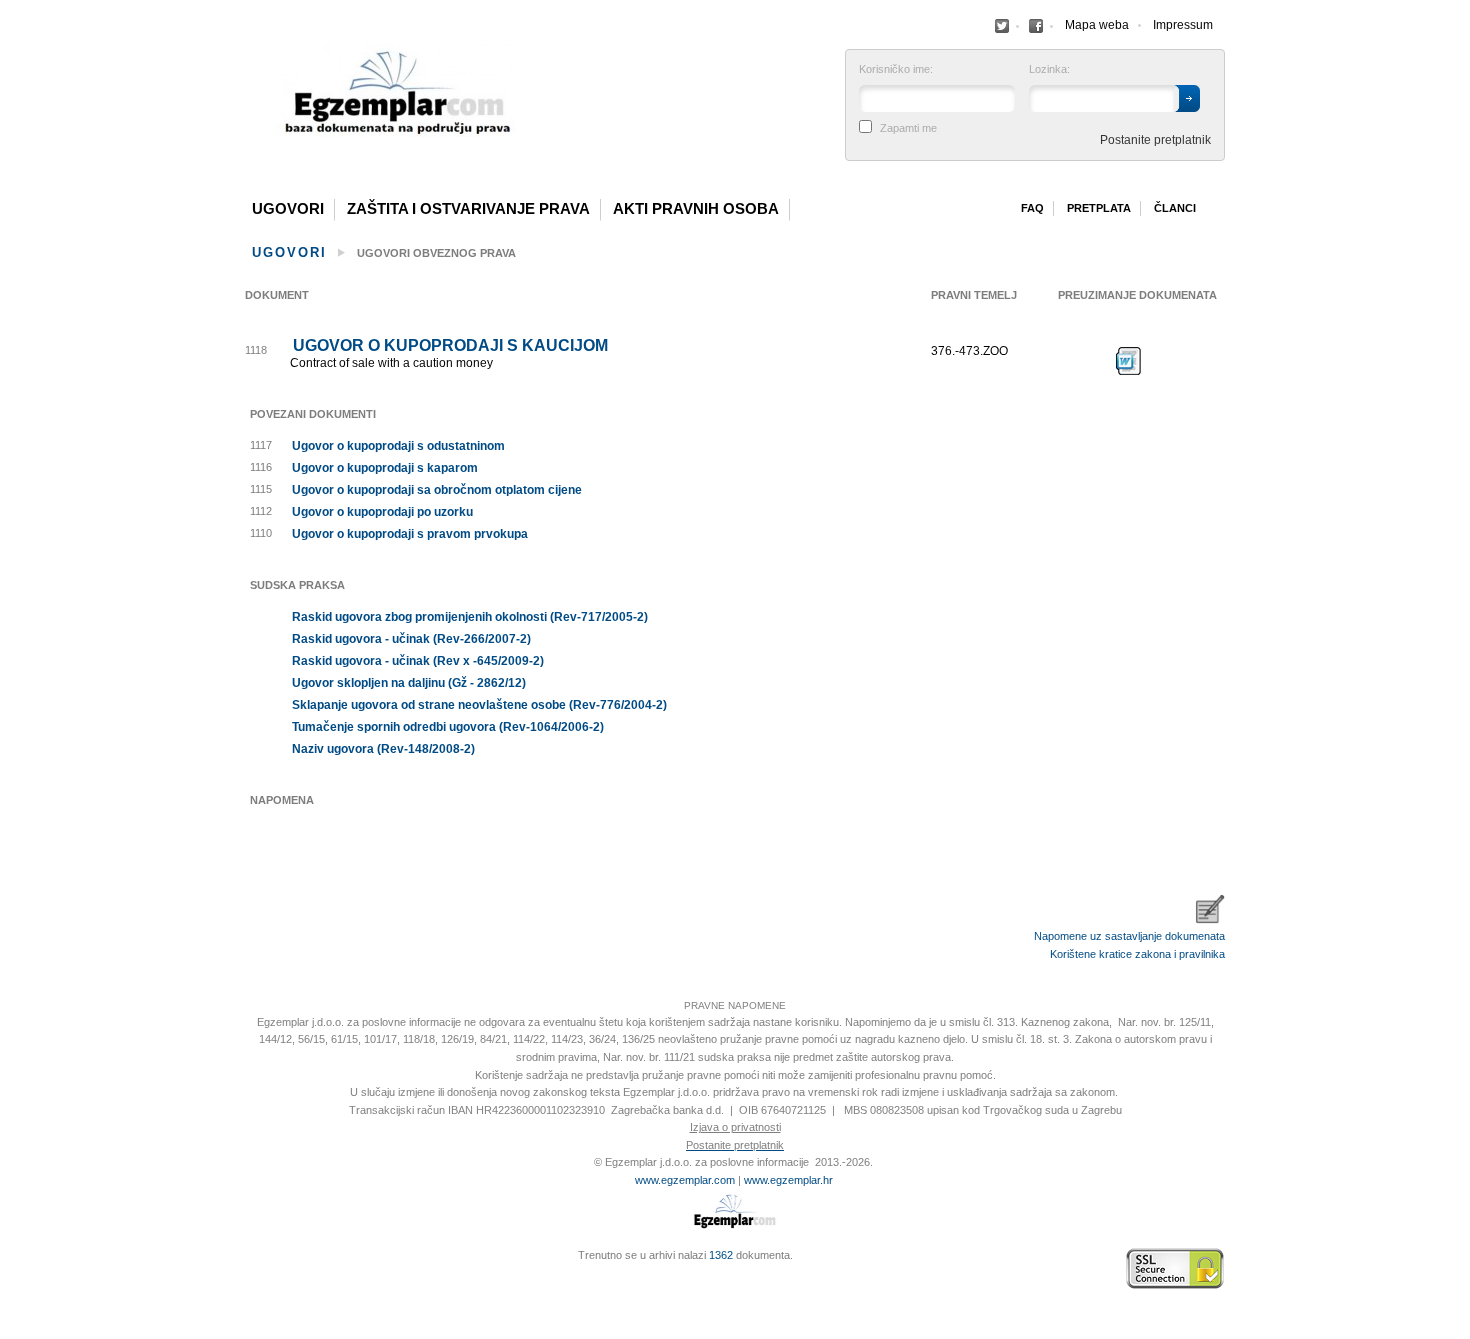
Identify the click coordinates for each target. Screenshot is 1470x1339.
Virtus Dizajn (250, 1279)
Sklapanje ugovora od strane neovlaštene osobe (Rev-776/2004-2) (479, 705)
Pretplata (1099, 208)
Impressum (1183, 25)
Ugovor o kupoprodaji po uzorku (382, 512)
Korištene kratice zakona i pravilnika (1137, 954)
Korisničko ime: (896, 69)
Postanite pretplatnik (1155, 140)
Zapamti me (908, 128)
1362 (721, 1255)
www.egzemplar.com (685, 1180)
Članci (1175, 208)
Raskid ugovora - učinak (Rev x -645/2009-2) (418, 661)
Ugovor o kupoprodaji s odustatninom (398, 446)
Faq (1032, 208)
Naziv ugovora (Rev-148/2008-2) (383, 749)
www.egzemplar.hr (788, 1180)
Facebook (1002, 26)
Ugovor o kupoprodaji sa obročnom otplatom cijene (437, 490)
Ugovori (288, 209)
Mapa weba (1097, 25)
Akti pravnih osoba (696, 209)
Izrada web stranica (250, 1269)
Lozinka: (1049, 69)
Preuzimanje (1129, 361)
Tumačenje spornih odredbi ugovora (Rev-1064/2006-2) (448, 727)
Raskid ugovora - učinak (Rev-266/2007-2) (411, 639)
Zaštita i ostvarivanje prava (468, 209)
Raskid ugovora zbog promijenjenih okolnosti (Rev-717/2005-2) (470, 617)
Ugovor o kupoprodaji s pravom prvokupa (410, 534)
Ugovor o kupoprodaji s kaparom (385, 468)
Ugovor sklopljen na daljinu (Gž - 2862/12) (409, 683)
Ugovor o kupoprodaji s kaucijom (450, 346)
